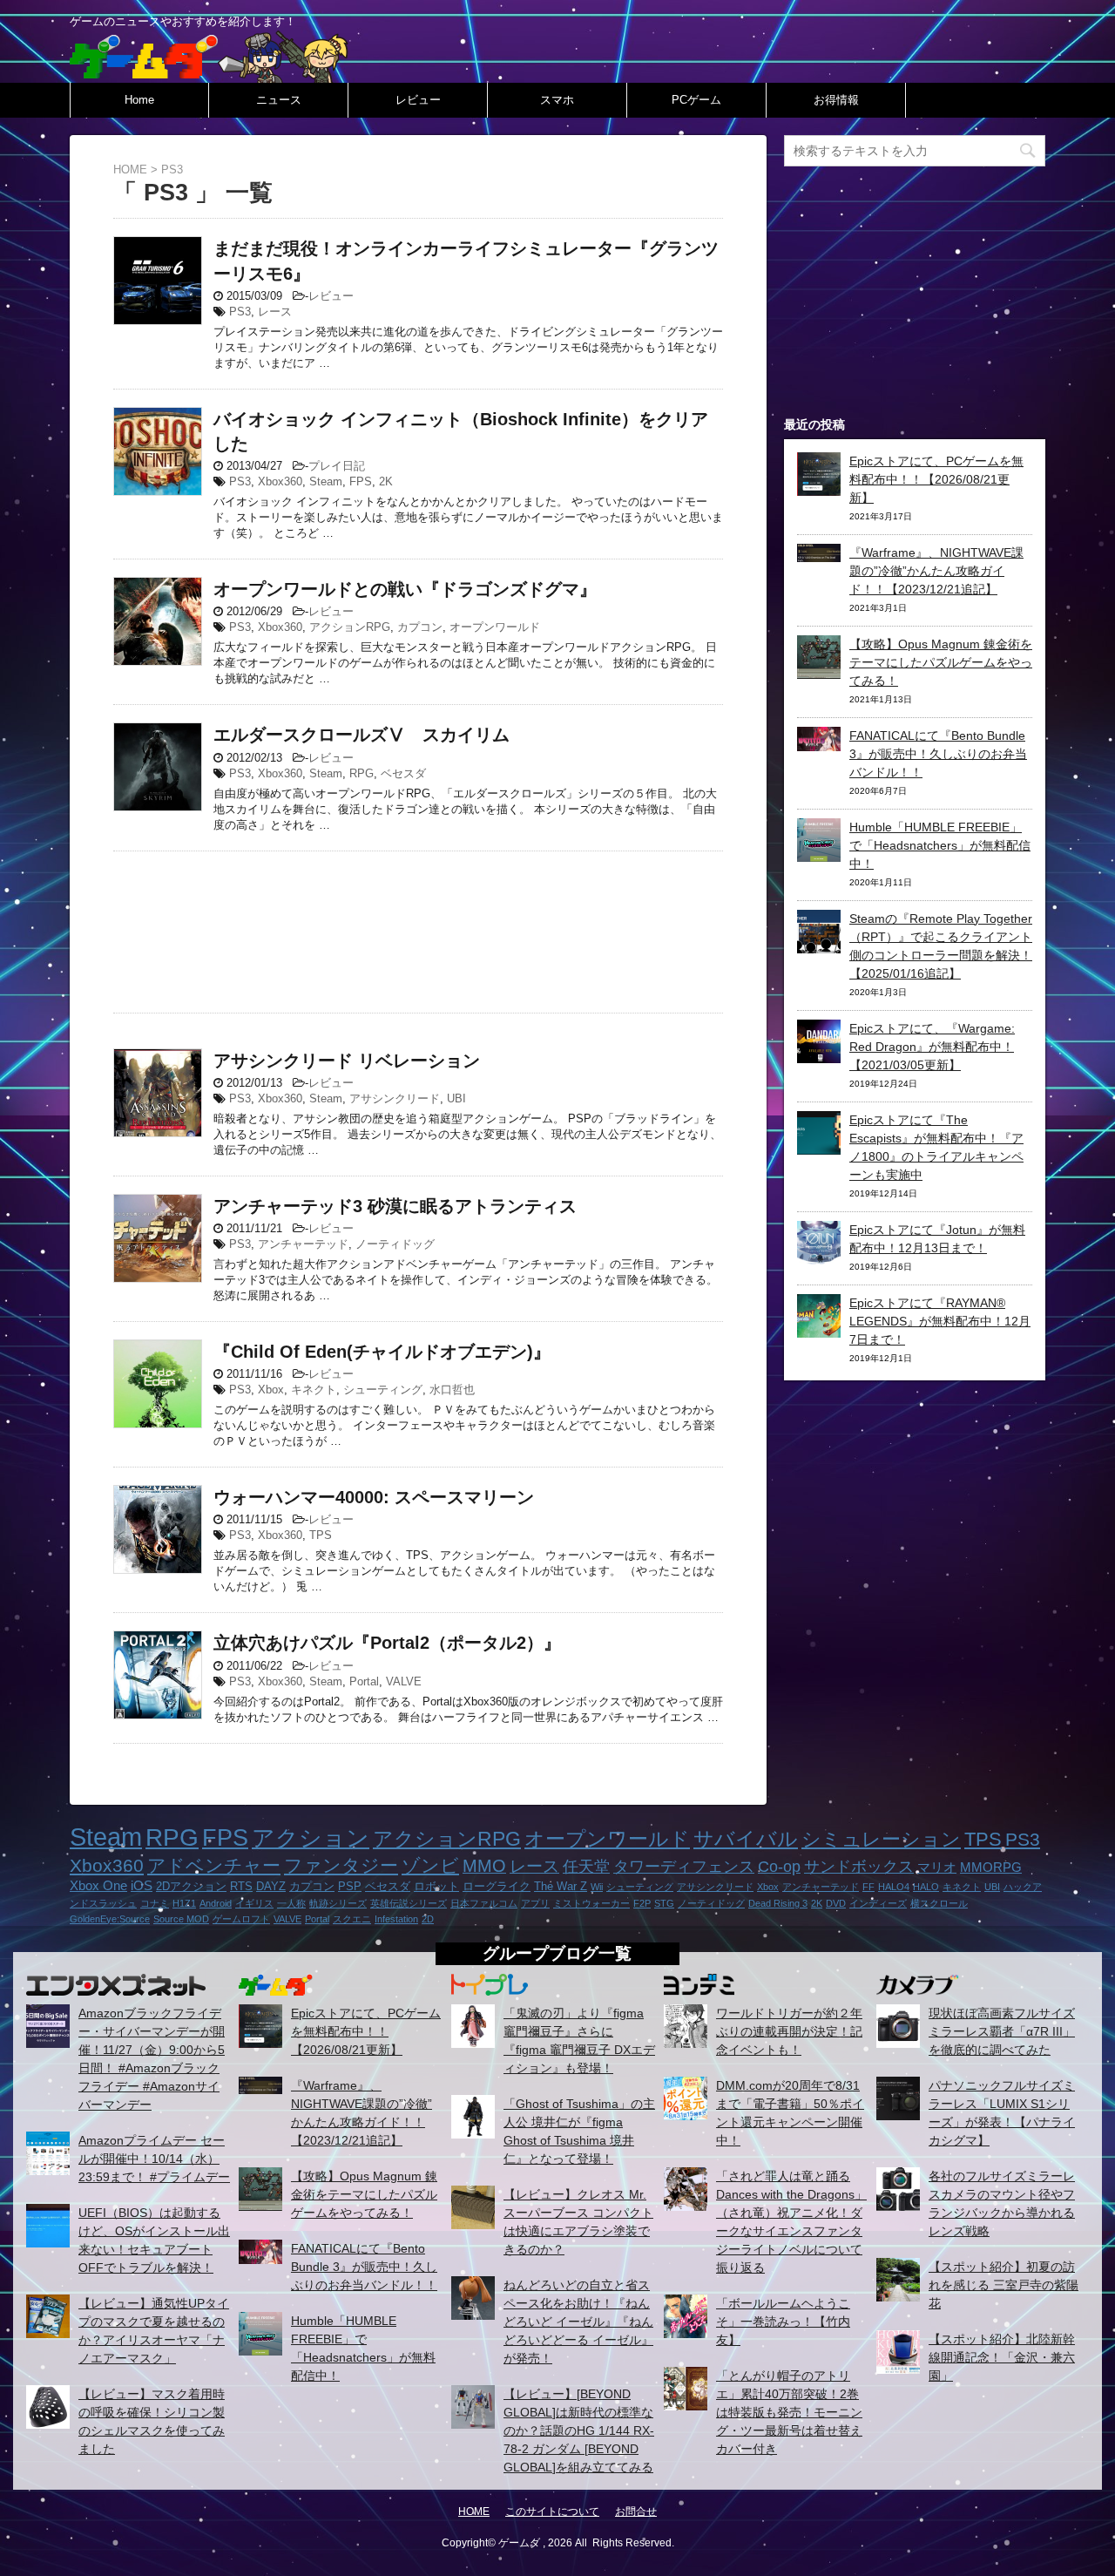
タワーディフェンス (684, 1867)
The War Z (561, 1886)
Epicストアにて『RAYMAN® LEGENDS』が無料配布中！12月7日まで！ (940, 1321)
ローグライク (497, 1886)
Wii (597, 1887)
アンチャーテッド (303, 1244)
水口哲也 (452, 1390)
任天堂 (586, 1867)
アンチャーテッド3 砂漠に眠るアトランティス (395, 1206)
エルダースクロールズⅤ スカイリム (362, 735)
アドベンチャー (214, 1865)
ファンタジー (341, 1865)
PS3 (240, 312)
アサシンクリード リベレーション (347, 1061)
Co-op (779, 1867)
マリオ (937, 1867)
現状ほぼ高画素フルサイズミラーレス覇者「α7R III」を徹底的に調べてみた (1002, 2031)
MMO (484, 1866)
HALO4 (894, 1887)
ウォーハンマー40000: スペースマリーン (374, 1497)
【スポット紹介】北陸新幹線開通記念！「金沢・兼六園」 (1002, 2357)
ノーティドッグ (395, 1244)
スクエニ (352, 1919)
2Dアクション (191, 1886)
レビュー (418, 100)
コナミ (155, 1903)
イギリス (254, 1903)
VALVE (404, 1681)
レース (275, 312)
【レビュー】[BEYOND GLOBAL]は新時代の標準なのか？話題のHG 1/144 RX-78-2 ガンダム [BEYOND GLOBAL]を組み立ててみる (579, 2430)
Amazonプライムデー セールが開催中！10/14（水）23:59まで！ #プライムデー (154, 2159)
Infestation (396, 1919)
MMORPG (991, 1867)
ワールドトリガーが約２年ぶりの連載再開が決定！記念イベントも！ (789, 2031)
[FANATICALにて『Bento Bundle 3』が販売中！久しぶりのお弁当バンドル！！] (819, 742)
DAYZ (271, 1886)
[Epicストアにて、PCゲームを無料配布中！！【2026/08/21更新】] (819, 486)
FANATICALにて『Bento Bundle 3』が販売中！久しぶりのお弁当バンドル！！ (938, 754)
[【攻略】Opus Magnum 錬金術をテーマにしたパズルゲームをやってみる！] (819, 669)
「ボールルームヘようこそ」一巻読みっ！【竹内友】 (783, 2322)
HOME (474, 2512)
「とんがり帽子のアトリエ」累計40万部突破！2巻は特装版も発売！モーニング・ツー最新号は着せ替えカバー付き (789, 2412)
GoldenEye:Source (110, 1919)
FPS (361, 481)
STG (664, 1903)
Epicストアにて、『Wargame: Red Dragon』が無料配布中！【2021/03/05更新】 (932, 1047)
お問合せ (636, 2512)
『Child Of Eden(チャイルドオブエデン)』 (382, 1352)
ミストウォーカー (591, 1903)
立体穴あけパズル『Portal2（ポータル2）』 (387, 1643)
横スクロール (939, 1903)
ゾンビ (430, 1865)
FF (868, 1887)
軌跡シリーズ (338, 1903)
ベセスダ (403, 773)
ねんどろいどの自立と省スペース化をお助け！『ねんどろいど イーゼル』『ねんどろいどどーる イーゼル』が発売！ (578, 2322)
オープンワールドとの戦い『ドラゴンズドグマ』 (405, 589)
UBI (456, 1098)
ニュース (279, 100)
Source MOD (181, 1919)
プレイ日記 (337, 466)
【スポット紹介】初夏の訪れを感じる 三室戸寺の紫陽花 (1003, 2285)
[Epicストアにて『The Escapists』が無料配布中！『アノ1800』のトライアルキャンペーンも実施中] (819, 1145)
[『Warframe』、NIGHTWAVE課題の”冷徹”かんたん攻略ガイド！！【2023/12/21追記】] (819, 552)
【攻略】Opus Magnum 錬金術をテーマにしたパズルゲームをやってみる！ (941, 662)
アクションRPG (350, 627)
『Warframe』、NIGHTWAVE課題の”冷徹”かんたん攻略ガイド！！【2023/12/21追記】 (936, 571)
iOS (142, 1885)
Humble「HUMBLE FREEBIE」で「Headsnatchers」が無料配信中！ (940, 845)
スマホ (557, 100)
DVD (836, 1903)
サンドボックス (859, 1867)
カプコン (420, 627)
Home (139, 100)
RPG (362, 773)
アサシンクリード (395, 1098)
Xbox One (98, 1885)
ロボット (436, 1886)
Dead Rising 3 (778, 1903)
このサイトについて (552, 2512)
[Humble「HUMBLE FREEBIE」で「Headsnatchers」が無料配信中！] (819, 852)
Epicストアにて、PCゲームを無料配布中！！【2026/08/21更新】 (936, 479)
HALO (926, 1887)
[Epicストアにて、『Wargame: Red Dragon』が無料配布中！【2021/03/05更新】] (819, 1054)
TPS (321, 1535)
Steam (326, 481)
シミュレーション (881, 1839)
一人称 (291, 1903)
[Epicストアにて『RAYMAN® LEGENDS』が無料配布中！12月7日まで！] (819, 1328)
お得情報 (836, 100)
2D (428, 1919)
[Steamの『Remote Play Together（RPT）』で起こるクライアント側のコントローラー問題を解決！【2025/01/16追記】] (819, 944)
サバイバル (746, 1839)
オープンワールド (495, 627)
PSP (350, 1886)
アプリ (535, 1903)
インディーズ (878, 1903)
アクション (311, 1838)
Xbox (271, 1390)
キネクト (314, 1390)
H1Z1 (184, 1903)
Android (216, 1903)
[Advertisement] (418, 928)
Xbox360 (280, 481)
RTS (241, 1886)
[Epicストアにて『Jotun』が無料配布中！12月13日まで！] (819, 1255)
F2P (642, 1903)
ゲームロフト (241, 1919)
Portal (364, 1681)
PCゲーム (696, 100)
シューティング (383, 1390)
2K (386, 481)
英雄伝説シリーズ (409, 1903)
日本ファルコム (484, 1903)
